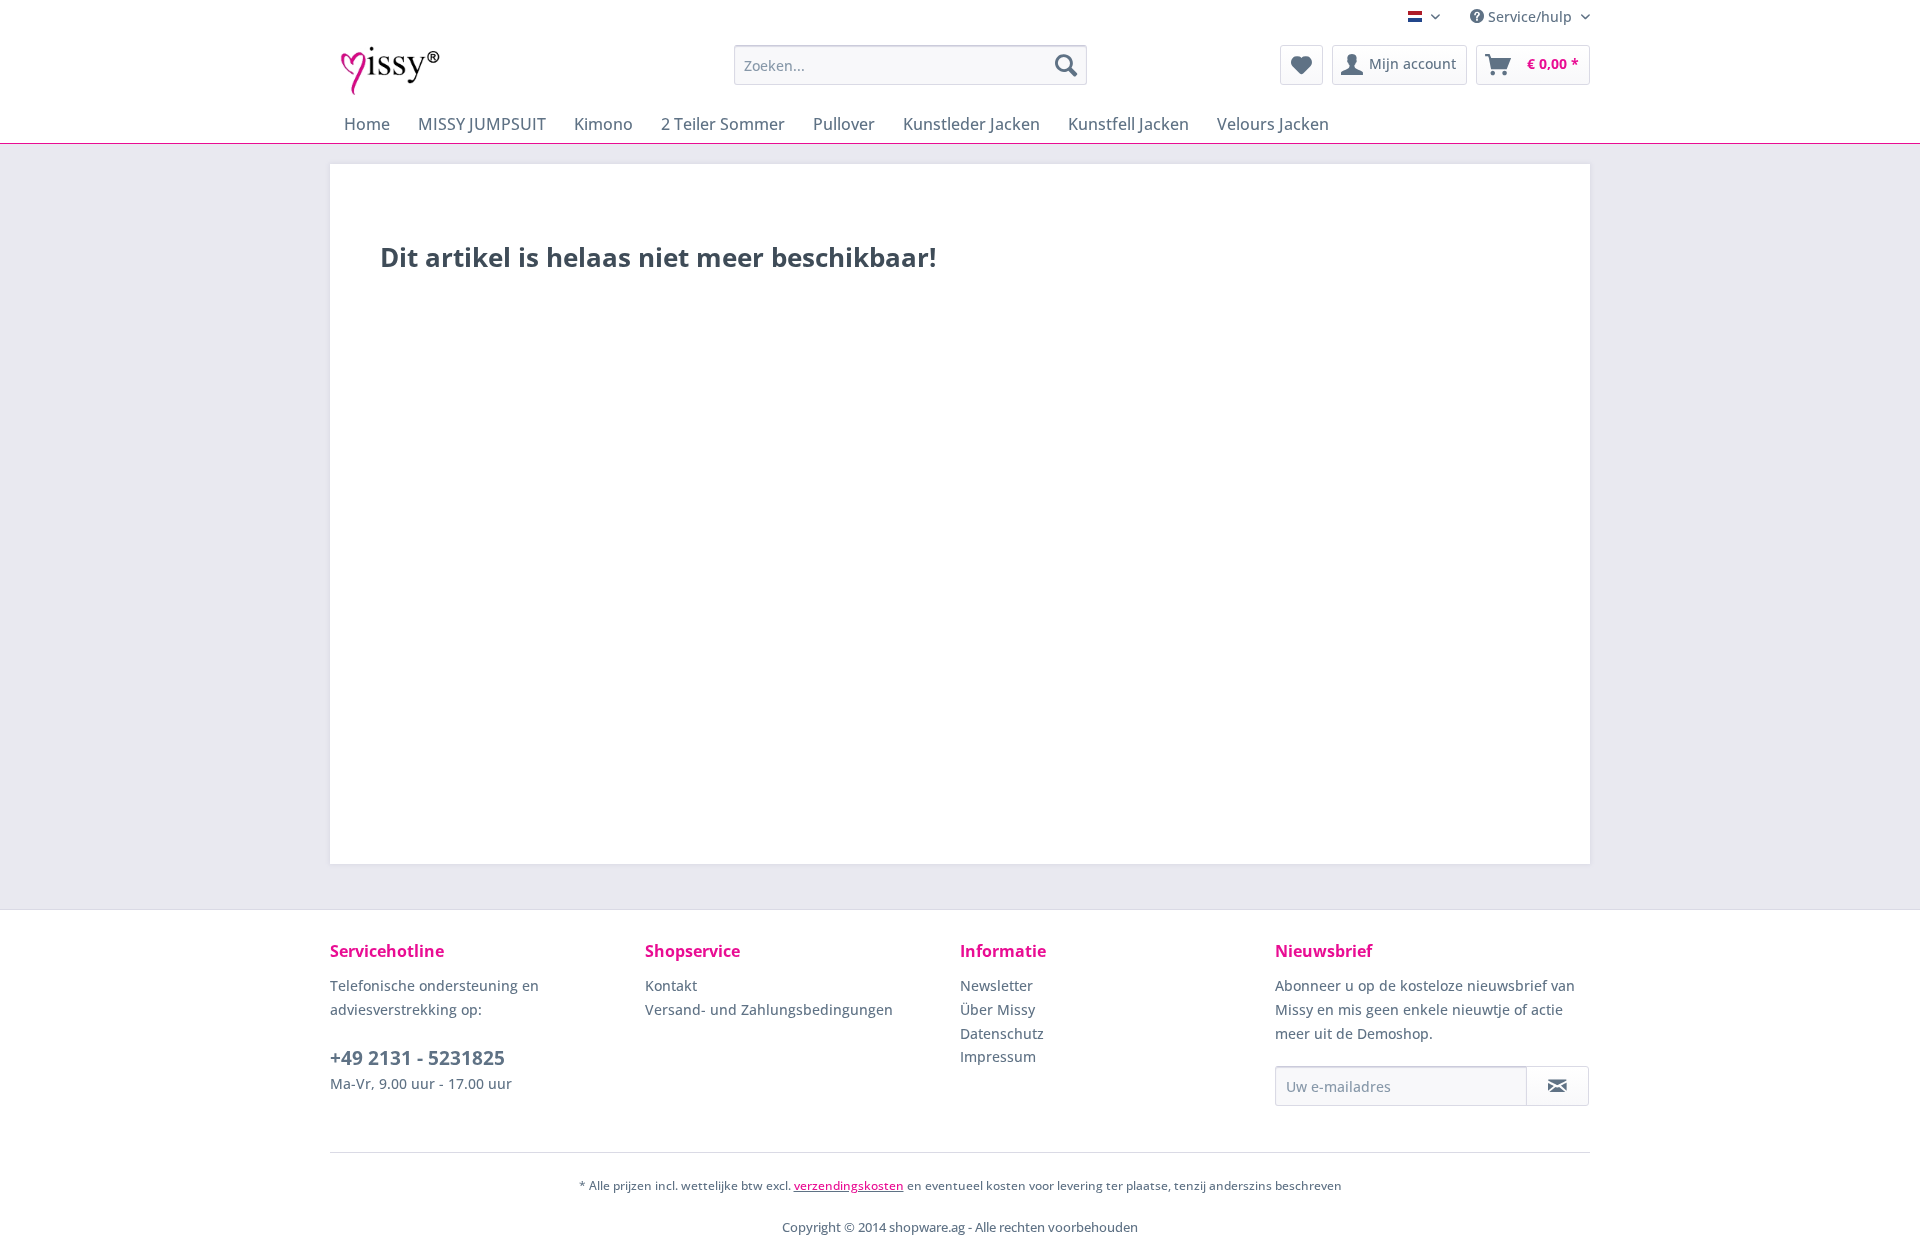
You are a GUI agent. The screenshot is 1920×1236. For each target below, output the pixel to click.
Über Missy (997, 1009)
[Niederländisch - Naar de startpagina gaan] (390, 70)
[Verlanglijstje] (1301, 65)
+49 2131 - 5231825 (417, 1058)
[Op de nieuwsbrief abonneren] (1557, 1086)
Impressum (998, 1056)
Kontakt (671, 985)
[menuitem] (910, 65)
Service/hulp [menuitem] (1530, 16)
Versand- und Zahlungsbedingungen (769, 1009)
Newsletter (996, 985)
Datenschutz (1002, 1033)
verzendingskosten (849, 1185)
